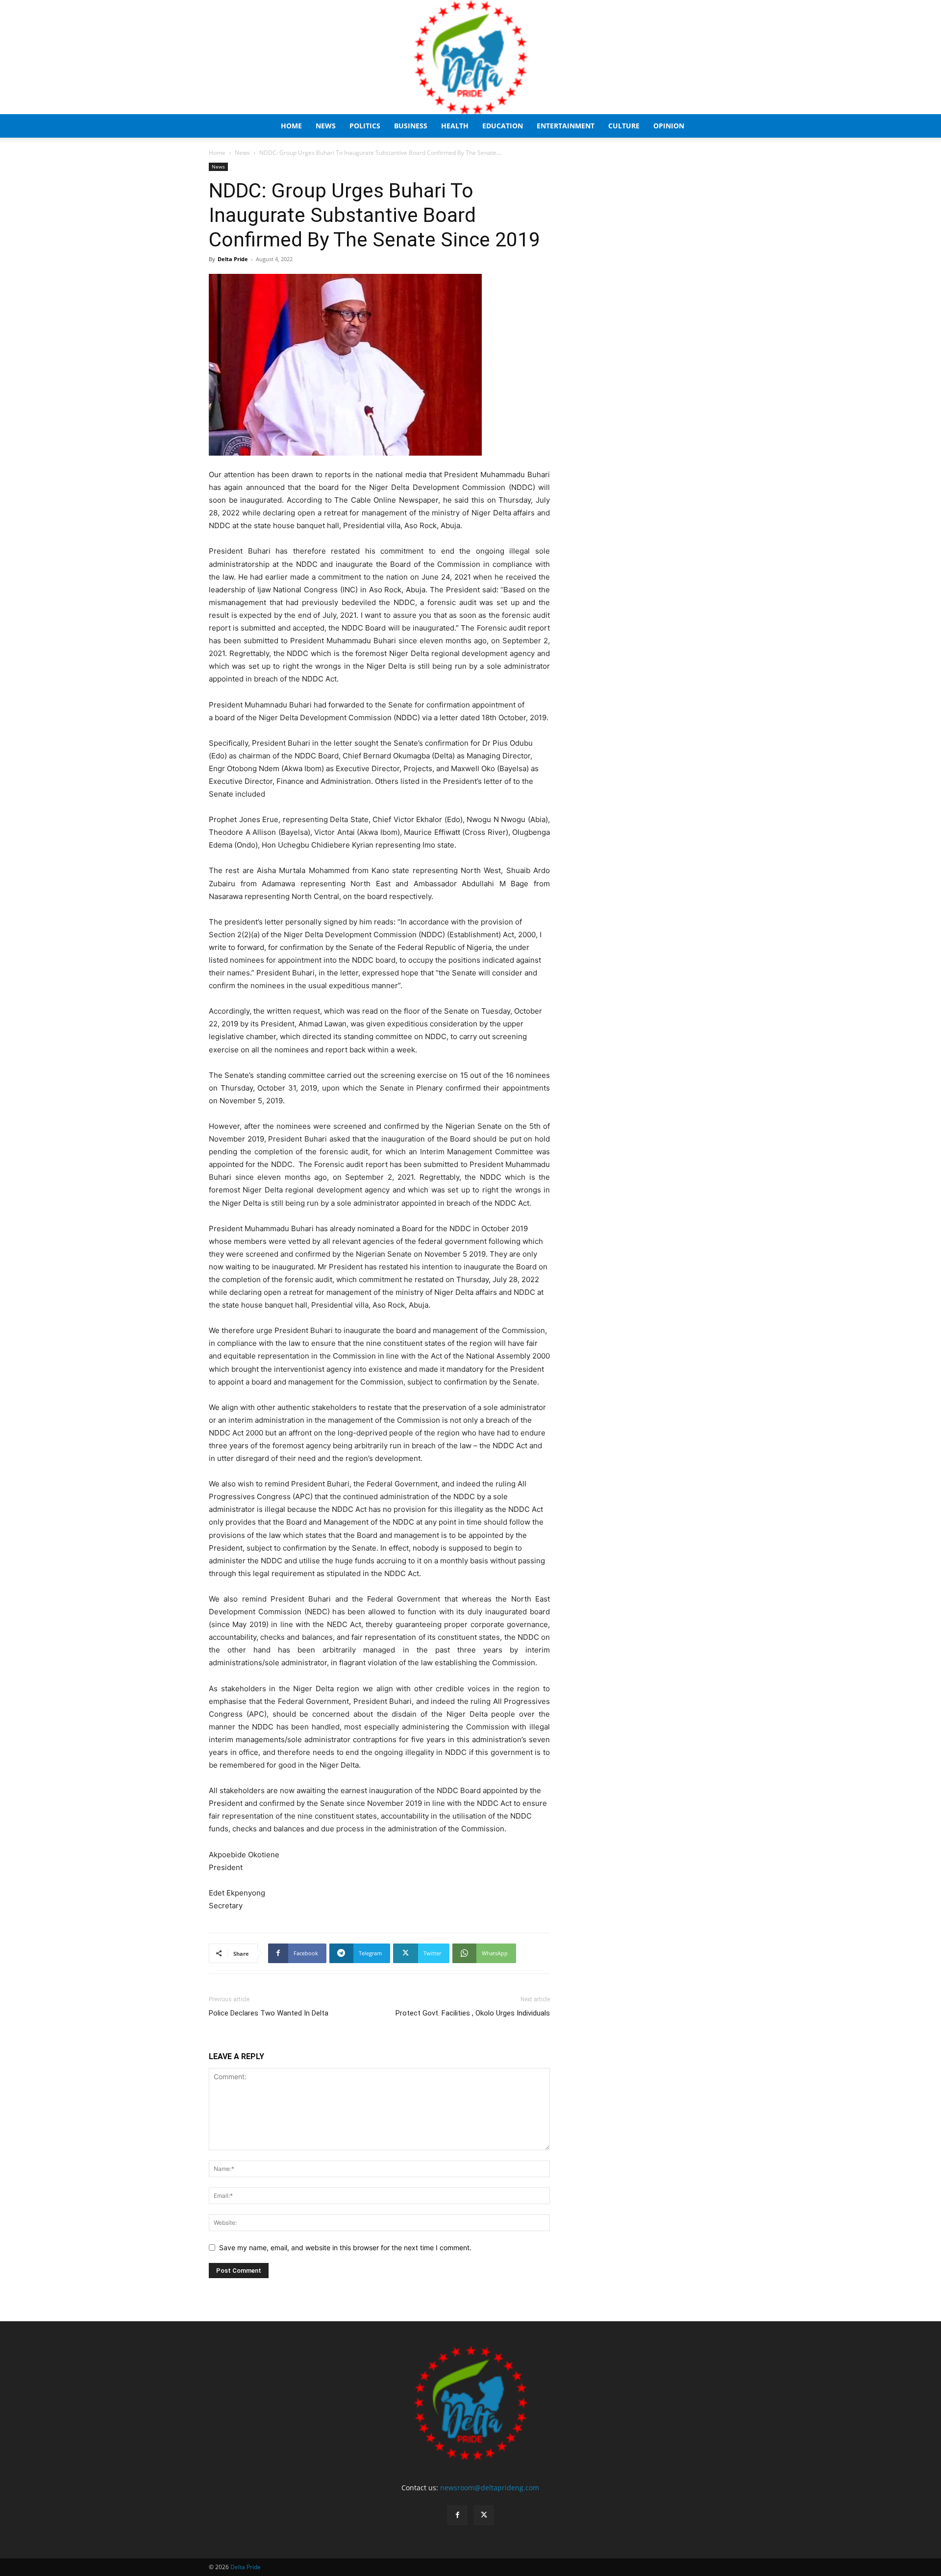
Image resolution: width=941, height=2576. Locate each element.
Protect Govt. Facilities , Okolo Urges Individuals (473, 2013)
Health (455, 126)
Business (411, 126)
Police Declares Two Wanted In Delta (269, 2013)
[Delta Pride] (470, 57)
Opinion (669, 126)
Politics (365, 126)
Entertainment (566, 126)
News (326, 126)
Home (291, 126)
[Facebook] (457, 2515)
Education (503, 126)
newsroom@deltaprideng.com (490, 2488)
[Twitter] (484, 2515)
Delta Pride (233, 259)
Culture (624, 126)
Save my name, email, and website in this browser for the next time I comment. (345, 2248)
